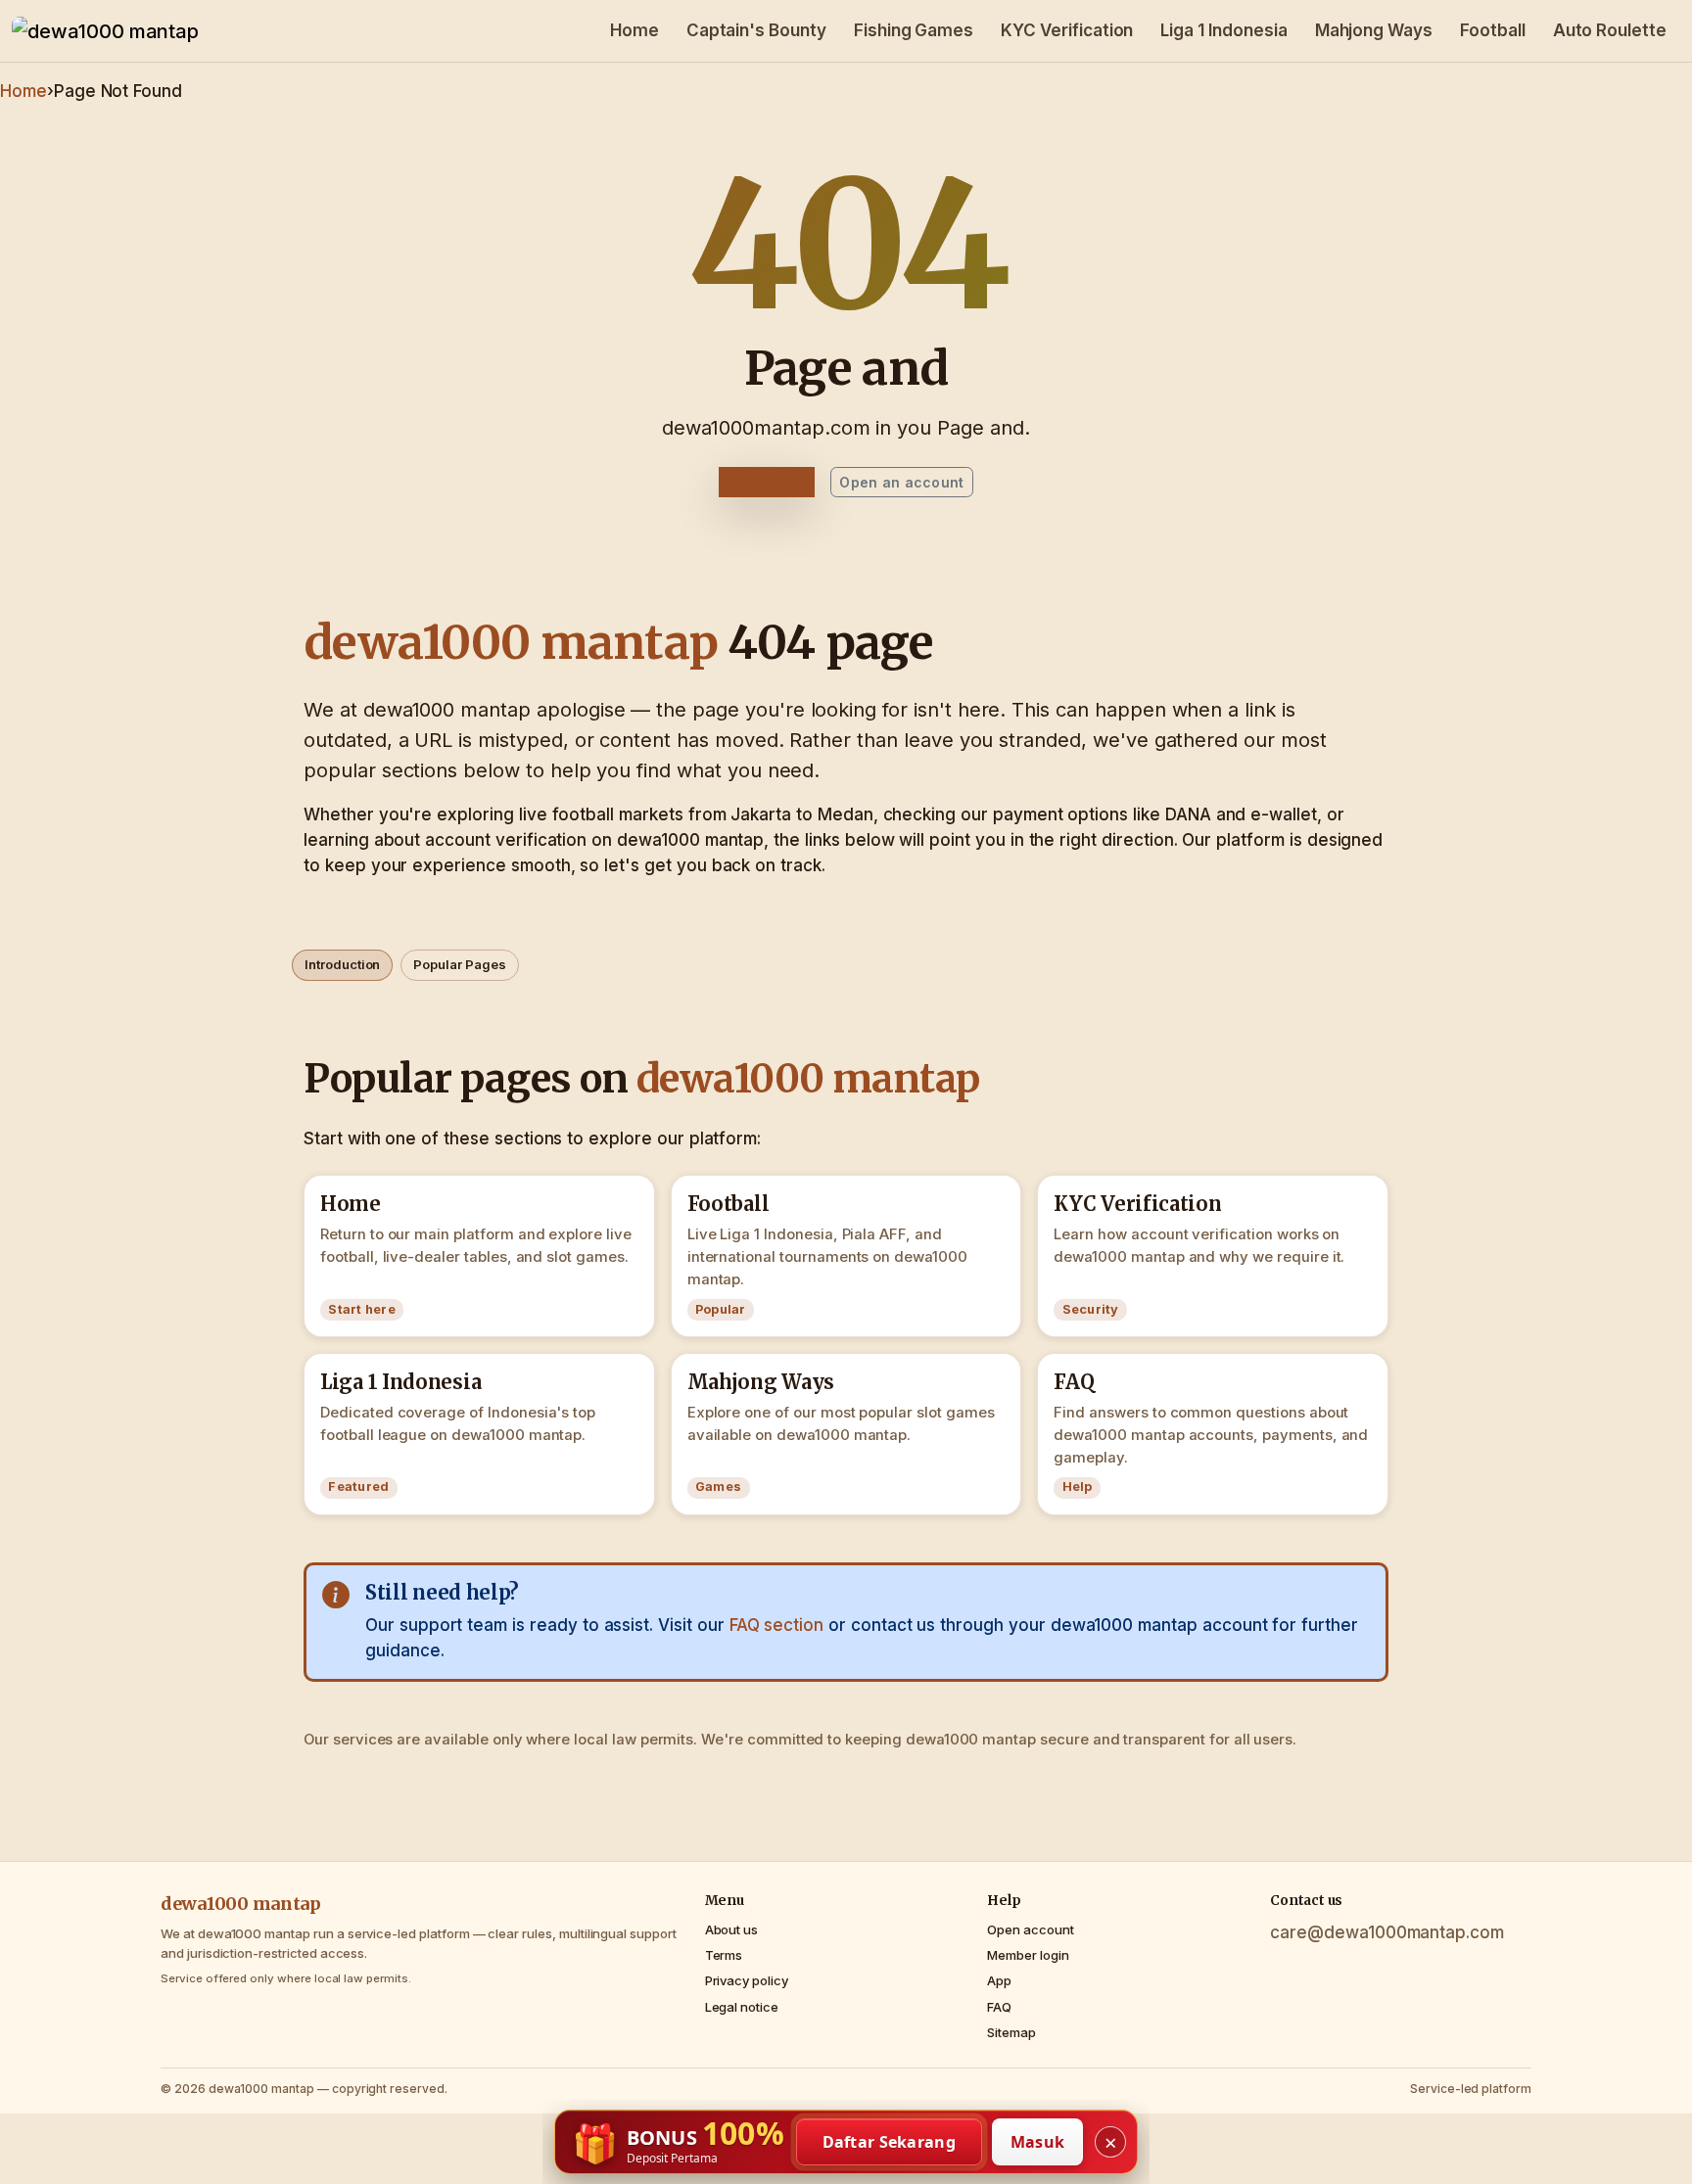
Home (634, 30)
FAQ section (776, 1625)
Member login (1028, 1955)
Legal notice (742, 2007)
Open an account (901, 482)
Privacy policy (747, 1980)
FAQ (999, 2007)
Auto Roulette (1610, 30)
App (999, 1980)
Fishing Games (914, 30)
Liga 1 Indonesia (1223, 30)
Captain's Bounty (756, 30)
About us (732, 1929)
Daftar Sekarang (890, 2142)
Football (1493, 30)
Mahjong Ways (1374, 30)
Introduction (342, 964)
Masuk (1038, 2142)
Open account (1030, 1929)
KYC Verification (1067, 30)
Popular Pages (459, 964)
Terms (724, 1955)
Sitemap (1011, 2032)
